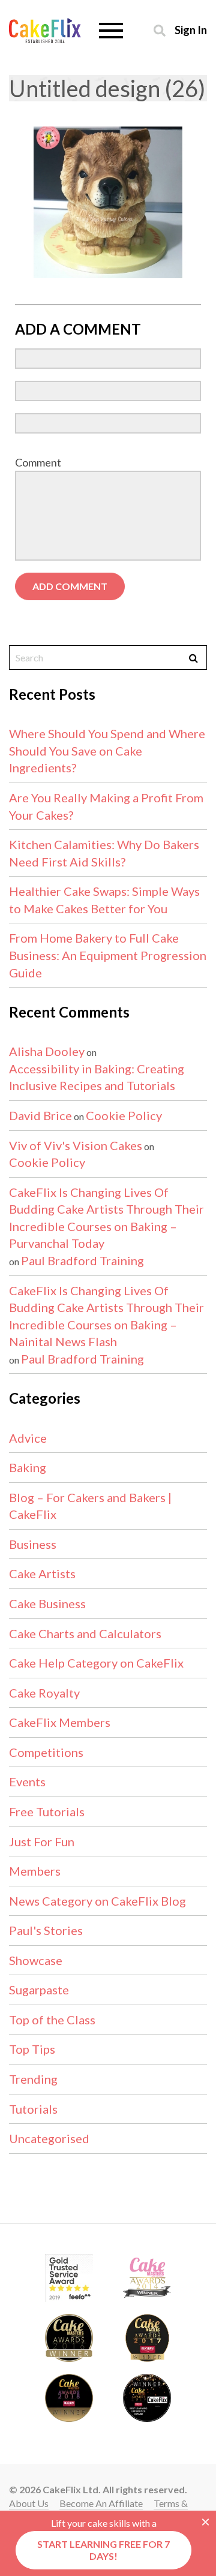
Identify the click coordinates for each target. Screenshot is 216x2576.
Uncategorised (49, 2138)
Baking (28, 1467)
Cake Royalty (44, 1693)
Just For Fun (42, 1841)
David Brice (40, 1115)
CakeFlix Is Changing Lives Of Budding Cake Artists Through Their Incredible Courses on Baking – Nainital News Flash (106, 1316)
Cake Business (47, 1603)
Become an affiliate (101, 2503)
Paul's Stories (46, 1930)
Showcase (36, 1960)
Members (35, 1871)
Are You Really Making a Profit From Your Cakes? (106, 806)
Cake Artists (42, 1573)
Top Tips (32, 2049)
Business (33, 1544)
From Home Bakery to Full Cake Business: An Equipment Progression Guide (108, 955)
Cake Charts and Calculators (85, 1633)
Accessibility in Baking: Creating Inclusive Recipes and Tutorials (97, 1077)
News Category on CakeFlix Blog (97, 1901)
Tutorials (33, 2109)
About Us (29, 2503)
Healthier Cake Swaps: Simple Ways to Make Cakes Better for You (104, 900)
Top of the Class (52, 2020)
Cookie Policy (124, 1115)
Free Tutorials (47, 1811)
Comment (38, 462)
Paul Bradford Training (82, 1260)
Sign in (191, 30)
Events (27, 1781)
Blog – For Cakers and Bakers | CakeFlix (90, 1506)
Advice (28, 1438)
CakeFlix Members (60, 1722)
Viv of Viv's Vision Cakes (76, 1145)
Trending (33, 2079)
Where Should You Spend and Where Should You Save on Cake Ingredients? (107, 750)
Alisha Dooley (47, 1051)
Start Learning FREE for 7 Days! (103, 2550)
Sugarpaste (39, 1990)
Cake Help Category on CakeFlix (96, 1663)
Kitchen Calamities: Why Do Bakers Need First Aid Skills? (104, 853)
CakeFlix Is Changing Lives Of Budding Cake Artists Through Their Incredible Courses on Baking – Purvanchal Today (106, 1218)
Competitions (46, 1752)
